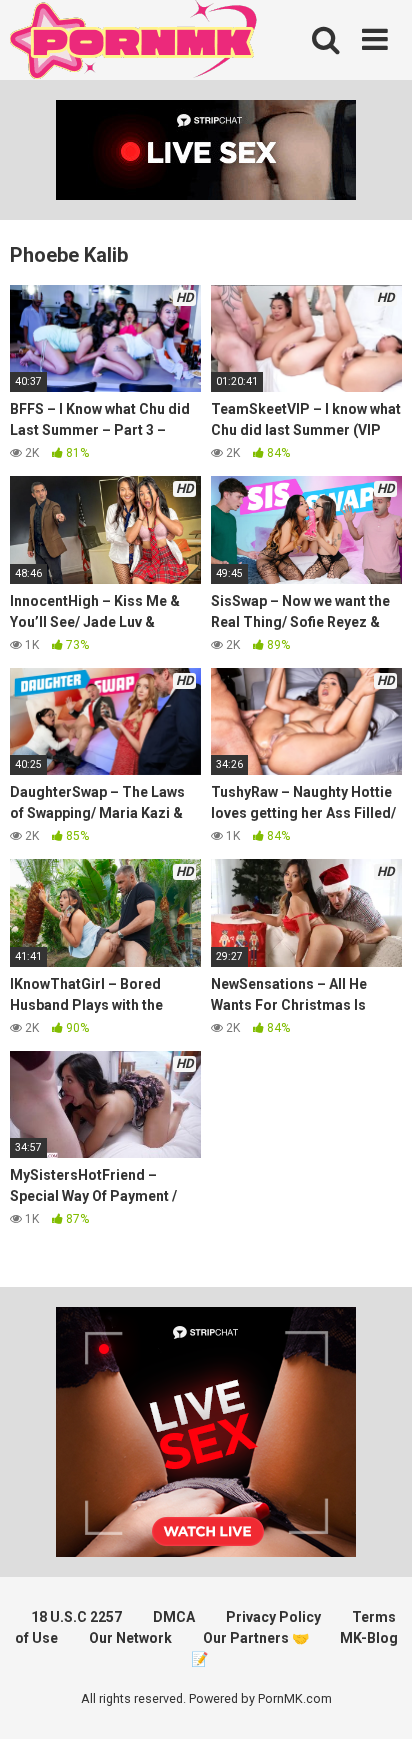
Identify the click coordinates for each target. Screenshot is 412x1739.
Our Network (130, 1638)
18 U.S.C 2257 (76, 1617)
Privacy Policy (273, 1617)
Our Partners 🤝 (256, 1638)
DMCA (174, 1617)
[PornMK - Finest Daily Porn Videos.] (135, 43)
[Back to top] (375, 1698)
